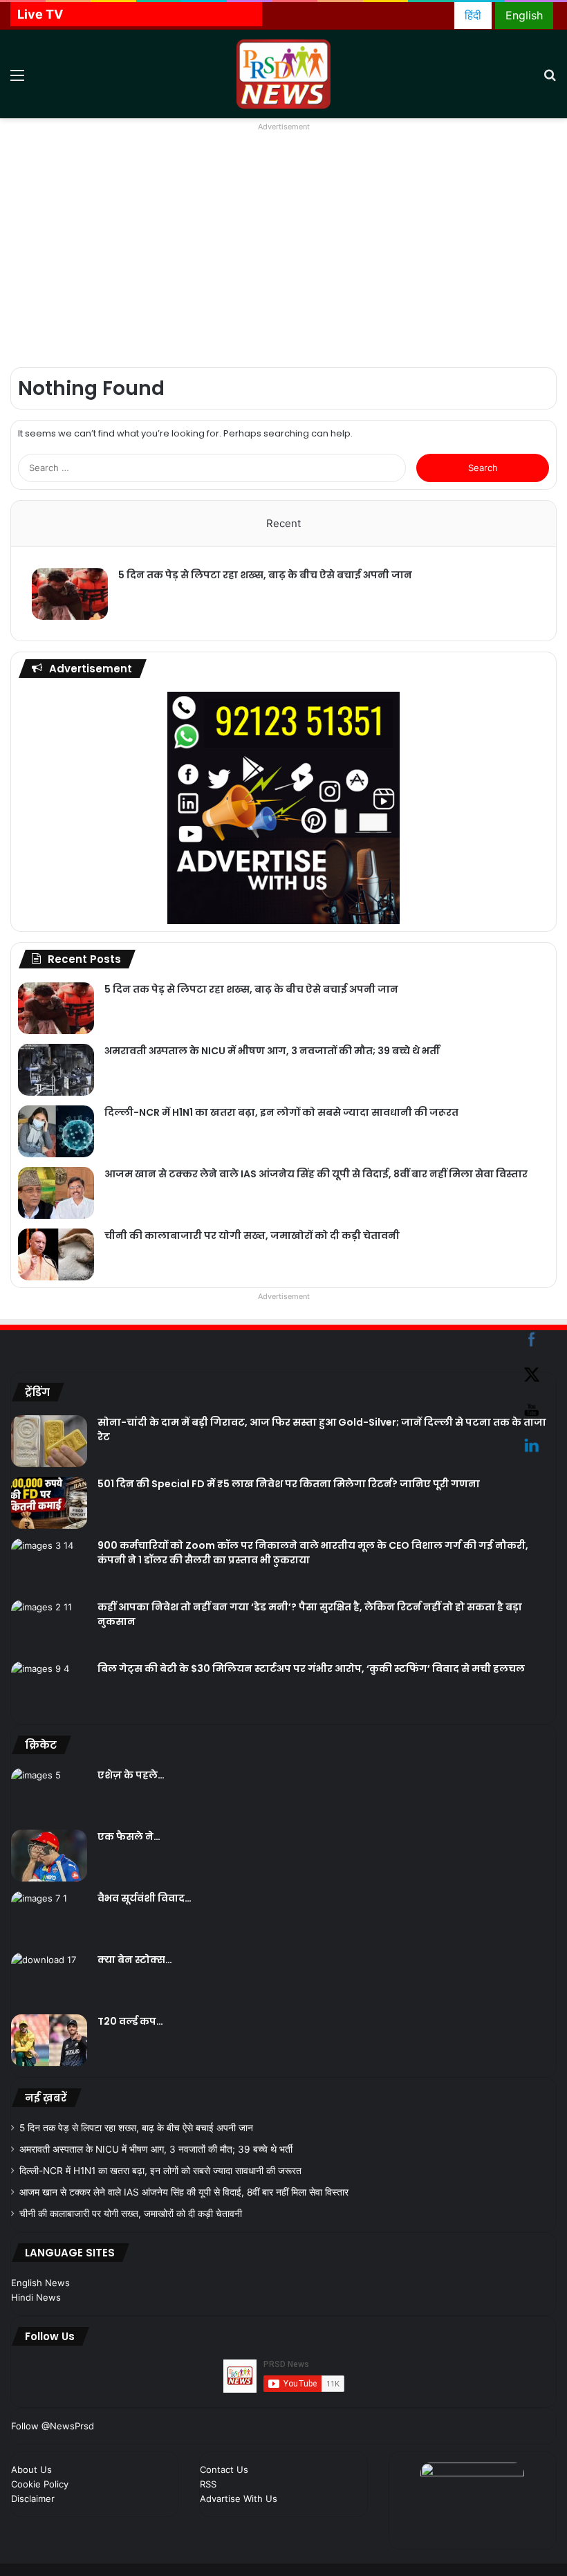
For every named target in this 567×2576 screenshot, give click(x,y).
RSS (208, 2484)
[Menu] (17, 79)
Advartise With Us (239, 2499)
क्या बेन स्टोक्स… (135, 1960)
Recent (283, 523)
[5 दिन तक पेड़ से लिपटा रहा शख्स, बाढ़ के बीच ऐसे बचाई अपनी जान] (70, 594)
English (524, 15)
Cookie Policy (40, 2484)
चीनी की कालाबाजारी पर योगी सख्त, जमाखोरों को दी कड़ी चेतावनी (252, 1235)
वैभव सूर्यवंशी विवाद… (145, 1898)
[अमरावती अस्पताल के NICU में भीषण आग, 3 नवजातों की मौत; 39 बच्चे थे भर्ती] (56, 1070)
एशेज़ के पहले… (131, 1775)
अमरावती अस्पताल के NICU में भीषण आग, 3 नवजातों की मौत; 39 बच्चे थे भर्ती (272, 1051)
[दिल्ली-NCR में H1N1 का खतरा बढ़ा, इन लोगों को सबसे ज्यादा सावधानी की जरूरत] (56, 1131)
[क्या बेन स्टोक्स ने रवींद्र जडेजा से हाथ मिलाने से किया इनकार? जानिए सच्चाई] (49, 1979)
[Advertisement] (283, 256)
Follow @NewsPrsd (53, 2426)
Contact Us (224, 2469)
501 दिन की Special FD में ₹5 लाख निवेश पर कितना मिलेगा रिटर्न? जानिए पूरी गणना (289, 1484)
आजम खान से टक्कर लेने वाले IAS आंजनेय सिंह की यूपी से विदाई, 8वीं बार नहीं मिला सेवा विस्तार (316, 1174)
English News (40, 2283)
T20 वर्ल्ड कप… (130, 2021)
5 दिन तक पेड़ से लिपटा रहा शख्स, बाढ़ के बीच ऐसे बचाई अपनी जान (265, 575)
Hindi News (36, 2297)
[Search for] (550, 79)
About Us (31, 2469)
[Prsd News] (283, 74)
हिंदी (473, 15)
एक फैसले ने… (129, 1837)
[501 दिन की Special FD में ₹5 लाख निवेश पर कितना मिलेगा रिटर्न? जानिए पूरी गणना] (49, 1503)
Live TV (40, 14)
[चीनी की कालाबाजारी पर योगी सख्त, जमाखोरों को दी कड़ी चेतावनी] (56, 1254)
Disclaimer (33, 2499)
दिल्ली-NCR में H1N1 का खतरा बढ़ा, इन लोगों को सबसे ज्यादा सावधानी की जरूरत (281, 1112)
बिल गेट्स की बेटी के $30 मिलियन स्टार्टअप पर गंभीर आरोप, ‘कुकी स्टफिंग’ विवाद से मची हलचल (311, 1668)
